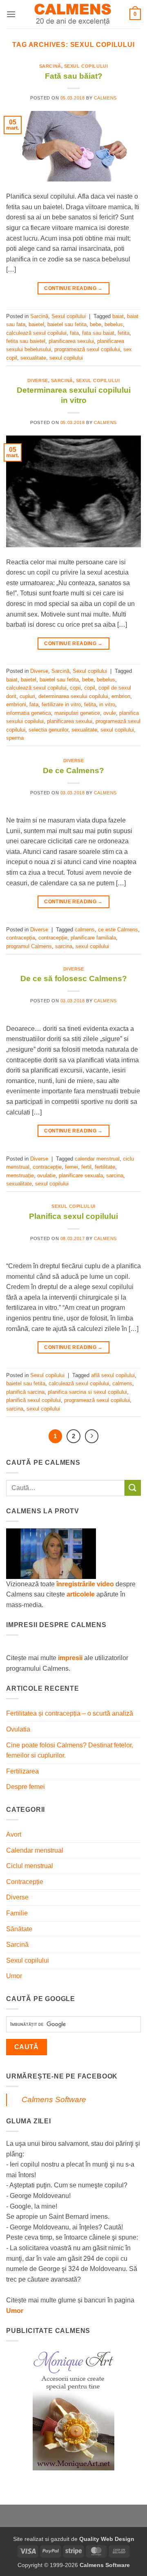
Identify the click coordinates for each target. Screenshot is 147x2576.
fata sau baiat (98, 333)
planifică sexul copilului (33, 1400)
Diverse (38, 380)
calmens (85, 930)
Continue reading (73, 288)
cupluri (27, 696)
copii (75, 688)
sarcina (64, 946)
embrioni (16, 704)
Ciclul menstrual (30, 1866)
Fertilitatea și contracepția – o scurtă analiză (70, 1713)
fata (74, 333)
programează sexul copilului (87, 349)
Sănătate (19, 1929)
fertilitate (105, 1167)
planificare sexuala (81, 1175)
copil (90, 688)
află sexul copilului (113, 1375)
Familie (17, 1913)
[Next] (92, 1436)
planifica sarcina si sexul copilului (87, 1392)
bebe (96, 324)
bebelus (114, 324)
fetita (124, 333)
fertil (86, 1167)
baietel (36, 324)
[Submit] (133, 1488)
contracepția (21, 938)
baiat (118, 316)
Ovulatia (18, 1729)
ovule (110, 713)
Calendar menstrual (35, 1850)
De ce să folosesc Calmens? (74, 978)
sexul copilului (66, 358)
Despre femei (26, 1787)
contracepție (53, 938)
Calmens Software (54, 2099)
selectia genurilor (48, 730)
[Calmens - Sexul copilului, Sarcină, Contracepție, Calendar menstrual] (73, 14)
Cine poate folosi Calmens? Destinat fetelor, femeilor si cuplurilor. (70, 1750)
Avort (14, 1834)
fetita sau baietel (26, 341)
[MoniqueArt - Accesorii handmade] (73, 2409)
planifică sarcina (25, 1392)
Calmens (105, 98)
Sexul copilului (86, 66)
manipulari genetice (77, 713)
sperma (15, 738)
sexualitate (33, 358)
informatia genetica (29, 713)
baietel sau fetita (67, 324)
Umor (14, 1976)
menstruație (20, 1175)
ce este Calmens (118, 930)
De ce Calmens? (73, 771)
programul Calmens (29, 946)
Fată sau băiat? (74, 76)
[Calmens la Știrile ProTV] (51, 1553)
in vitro (107, 704)
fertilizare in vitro (61, 704)
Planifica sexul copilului (73, 1216)
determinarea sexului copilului (73, 696)
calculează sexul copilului (36, 333)
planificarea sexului (71, 341)
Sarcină (50, 66)
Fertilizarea (22, 1771)
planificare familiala (93, 938)
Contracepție (25, 1882)
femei (71, 1167)
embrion (121, 696)
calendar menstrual (97, 1159)
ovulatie (46, 1175)
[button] (11, 14)
